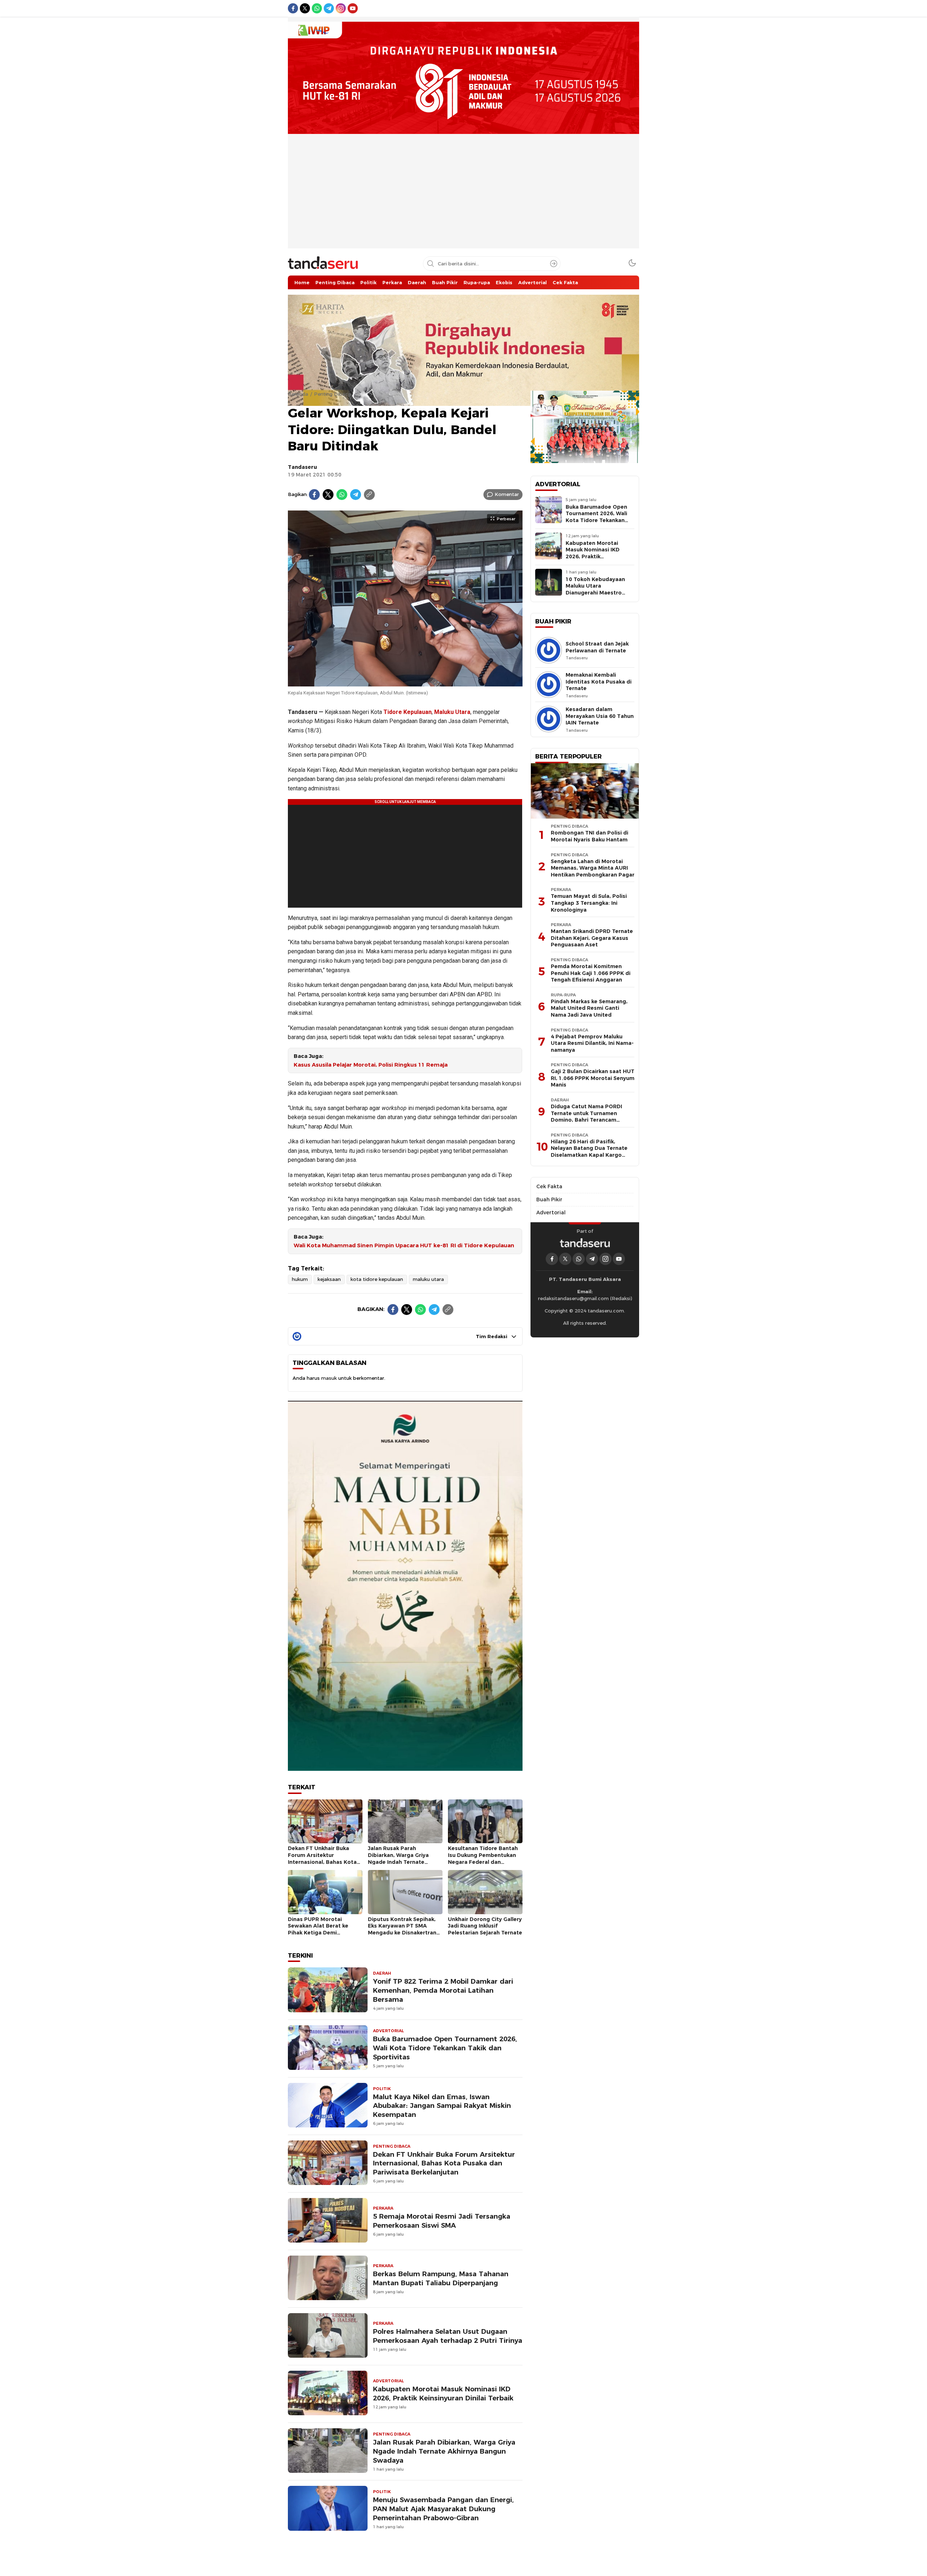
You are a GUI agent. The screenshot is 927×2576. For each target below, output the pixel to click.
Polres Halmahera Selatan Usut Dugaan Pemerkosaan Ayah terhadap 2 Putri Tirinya (448, 2336)
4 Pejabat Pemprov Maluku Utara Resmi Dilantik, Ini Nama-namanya (592, 1043)
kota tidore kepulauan (377, 1279)
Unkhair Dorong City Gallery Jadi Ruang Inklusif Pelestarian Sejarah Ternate (485, 1926)
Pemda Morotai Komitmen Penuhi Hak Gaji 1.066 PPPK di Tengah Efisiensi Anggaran (591, 973)
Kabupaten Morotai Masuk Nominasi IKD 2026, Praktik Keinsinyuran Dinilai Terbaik (443, 2394)
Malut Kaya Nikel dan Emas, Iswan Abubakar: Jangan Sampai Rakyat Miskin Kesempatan (442, 2106)
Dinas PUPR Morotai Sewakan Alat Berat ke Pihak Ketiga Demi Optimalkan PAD (318, 1929)
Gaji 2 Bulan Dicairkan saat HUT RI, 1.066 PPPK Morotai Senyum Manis (593, 1078)
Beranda (298, 394)
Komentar (507, 494)
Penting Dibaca (332, 394)
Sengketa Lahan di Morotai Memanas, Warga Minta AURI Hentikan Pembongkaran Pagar (593, 868)
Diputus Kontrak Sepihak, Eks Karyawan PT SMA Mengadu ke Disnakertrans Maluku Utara (404, 1929)
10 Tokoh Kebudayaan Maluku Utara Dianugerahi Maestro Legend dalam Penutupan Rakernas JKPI (600, 593)
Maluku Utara (452, 712)
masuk (329, 1378)
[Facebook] (314, 495)
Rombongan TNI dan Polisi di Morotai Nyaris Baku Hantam (590, 836)
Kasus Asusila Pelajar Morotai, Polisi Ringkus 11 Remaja (371, 1065)
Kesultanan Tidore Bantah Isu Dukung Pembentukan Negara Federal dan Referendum (483, 1858)
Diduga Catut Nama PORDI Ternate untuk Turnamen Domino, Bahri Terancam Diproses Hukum (586, 1117)
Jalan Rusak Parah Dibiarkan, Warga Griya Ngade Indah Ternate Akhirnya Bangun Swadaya (403, 1858)
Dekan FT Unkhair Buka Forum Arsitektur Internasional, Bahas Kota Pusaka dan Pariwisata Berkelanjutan (322, 1862)
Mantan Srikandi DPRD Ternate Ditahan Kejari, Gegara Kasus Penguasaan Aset (592, 938)
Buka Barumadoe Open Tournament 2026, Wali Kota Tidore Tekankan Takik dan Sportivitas (445, 2048)
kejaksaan (329, 1279)
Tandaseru (302, 467)
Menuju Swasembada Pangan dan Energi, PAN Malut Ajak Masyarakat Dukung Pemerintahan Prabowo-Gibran (443, 2509)
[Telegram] (356, 495)
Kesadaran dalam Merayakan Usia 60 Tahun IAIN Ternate (600, 716)
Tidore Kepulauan (408, 712)
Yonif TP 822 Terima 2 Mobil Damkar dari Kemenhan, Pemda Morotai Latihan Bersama (443, 1990)
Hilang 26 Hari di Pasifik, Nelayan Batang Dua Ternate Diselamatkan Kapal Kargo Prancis (589, 1152)
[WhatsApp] (342, 495)
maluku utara (428, 1279)
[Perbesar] (405, 682)
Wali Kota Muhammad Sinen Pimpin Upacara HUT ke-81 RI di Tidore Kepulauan (404, 1245)
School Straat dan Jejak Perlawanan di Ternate (597, 647)
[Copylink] (369, 495)
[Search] (554, 264)
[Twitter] (328, 495)
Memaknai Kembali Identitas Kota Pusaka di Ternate (599, 682)
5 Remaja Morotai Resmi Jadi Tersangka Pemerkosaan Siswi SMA (442, 2221)
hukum (300, 1279)
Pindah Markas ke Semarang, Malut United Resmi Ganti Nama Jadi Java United (589, 1008)
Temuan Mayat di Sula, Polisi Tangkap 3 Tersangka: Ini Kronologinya (589, 903)
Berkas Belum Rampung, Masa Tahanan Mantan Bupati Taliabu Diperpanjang (441, 2278)
